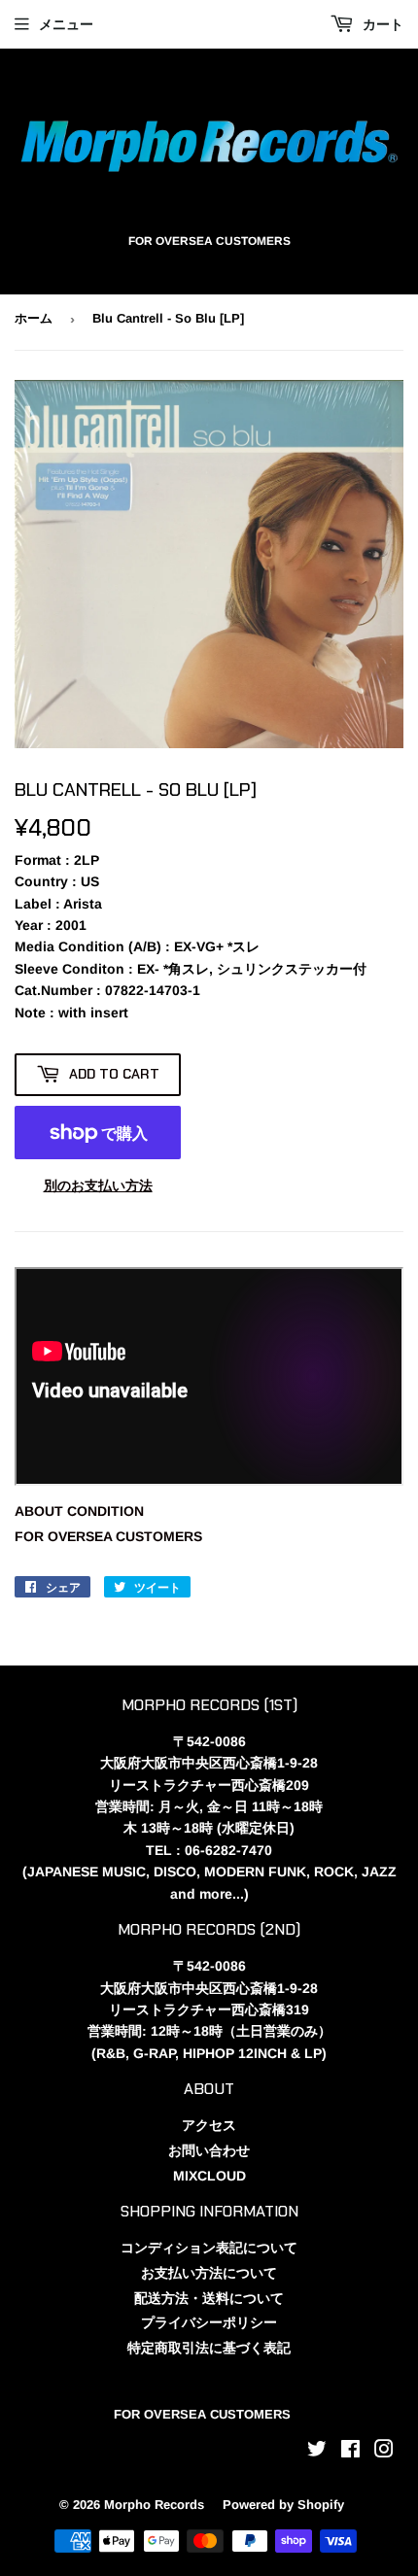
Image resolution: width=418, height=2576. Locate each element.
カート (381, 24)
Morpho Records (154, 2505)
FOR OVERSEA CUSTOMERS (108, 1536)
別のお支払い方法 (98, 1185)
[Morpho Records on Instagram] (384, 2452)
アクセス (209, 2125)
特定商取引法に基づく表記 (209, 2348)
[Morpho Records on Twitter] (317, 2452)
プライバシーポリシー (209, 2322)
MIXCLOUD (209, 2176)
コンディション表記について (209, 2248)
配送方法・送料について (209, 2298)
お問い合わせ (209, 2150)
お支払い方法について (209, 2273)
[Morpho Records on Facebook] (350, 2452)
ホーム (34, 318)
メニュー (66, 24)
